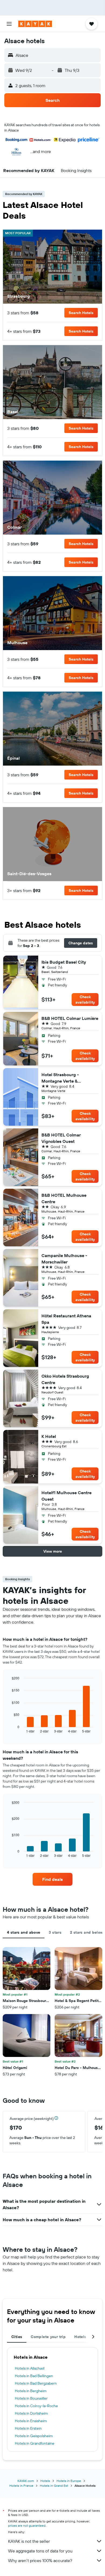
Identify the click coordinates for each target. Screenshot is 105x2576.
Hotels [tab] (80, 2337)
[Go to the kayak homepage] (35, 24)
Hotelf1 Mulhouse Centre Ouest (66, 1496)
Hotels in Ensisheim (31, 2421)
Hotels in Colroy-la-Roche (36, 2406)
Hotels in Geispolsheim (34, 2436)
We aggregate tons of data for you (40, 2551)
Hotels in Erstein (28, 2428)
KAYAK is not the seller (29, 2541)
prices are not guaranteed (27, 2525)
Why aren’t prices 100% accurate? (40, 2560)
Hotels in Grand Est (54, 2486)
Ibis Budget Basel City (64, 962)
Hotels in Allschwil (30, 2368)
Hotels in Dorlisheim (31, 2413)
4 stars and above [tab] (24, 1932)
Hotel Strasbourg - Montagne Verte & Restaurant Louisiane (63, 1078)
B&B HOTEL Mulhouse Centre (64, 1198)
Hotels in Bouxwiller (31, 2398)
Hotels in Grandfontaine (35, 2443)
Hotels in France (21, 2486)
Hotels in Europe (69, 2481)
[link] (52, 1879)
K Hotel (49, 1436)
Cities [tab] (17, 2337)
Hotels (45, 2481)
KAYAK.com (26, 2481)
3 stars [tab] (55, 1932)
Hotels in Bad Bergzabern (36, 2383)
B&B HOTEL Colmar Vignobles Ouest (61, 1138)
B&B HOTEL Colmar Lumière (70, 1018)
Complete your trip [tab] (48, 2337)
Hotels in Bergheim (31, 2391)
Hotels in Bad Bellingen (34, 2376)
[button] (9, 24)
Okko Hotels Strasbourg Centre (65, 1379)
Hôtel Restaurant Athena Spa (66, 1319)
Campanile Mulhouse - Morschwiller (64, 1259)
